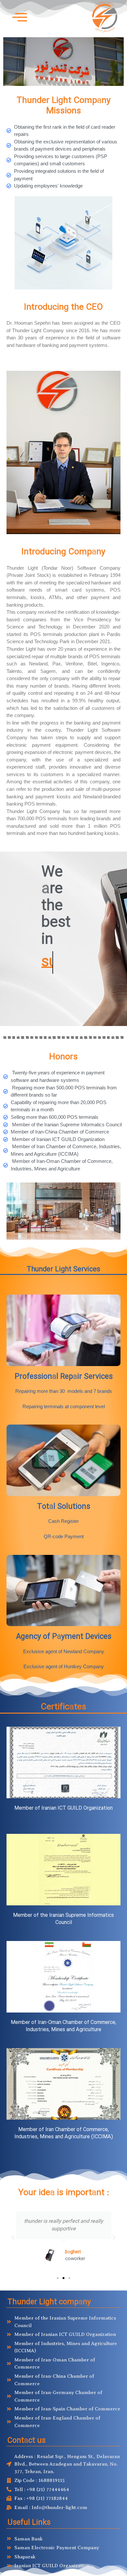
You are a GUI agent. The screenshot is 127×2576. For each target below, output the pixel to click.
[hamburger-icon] (17, 17)
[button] (13, 2238)
